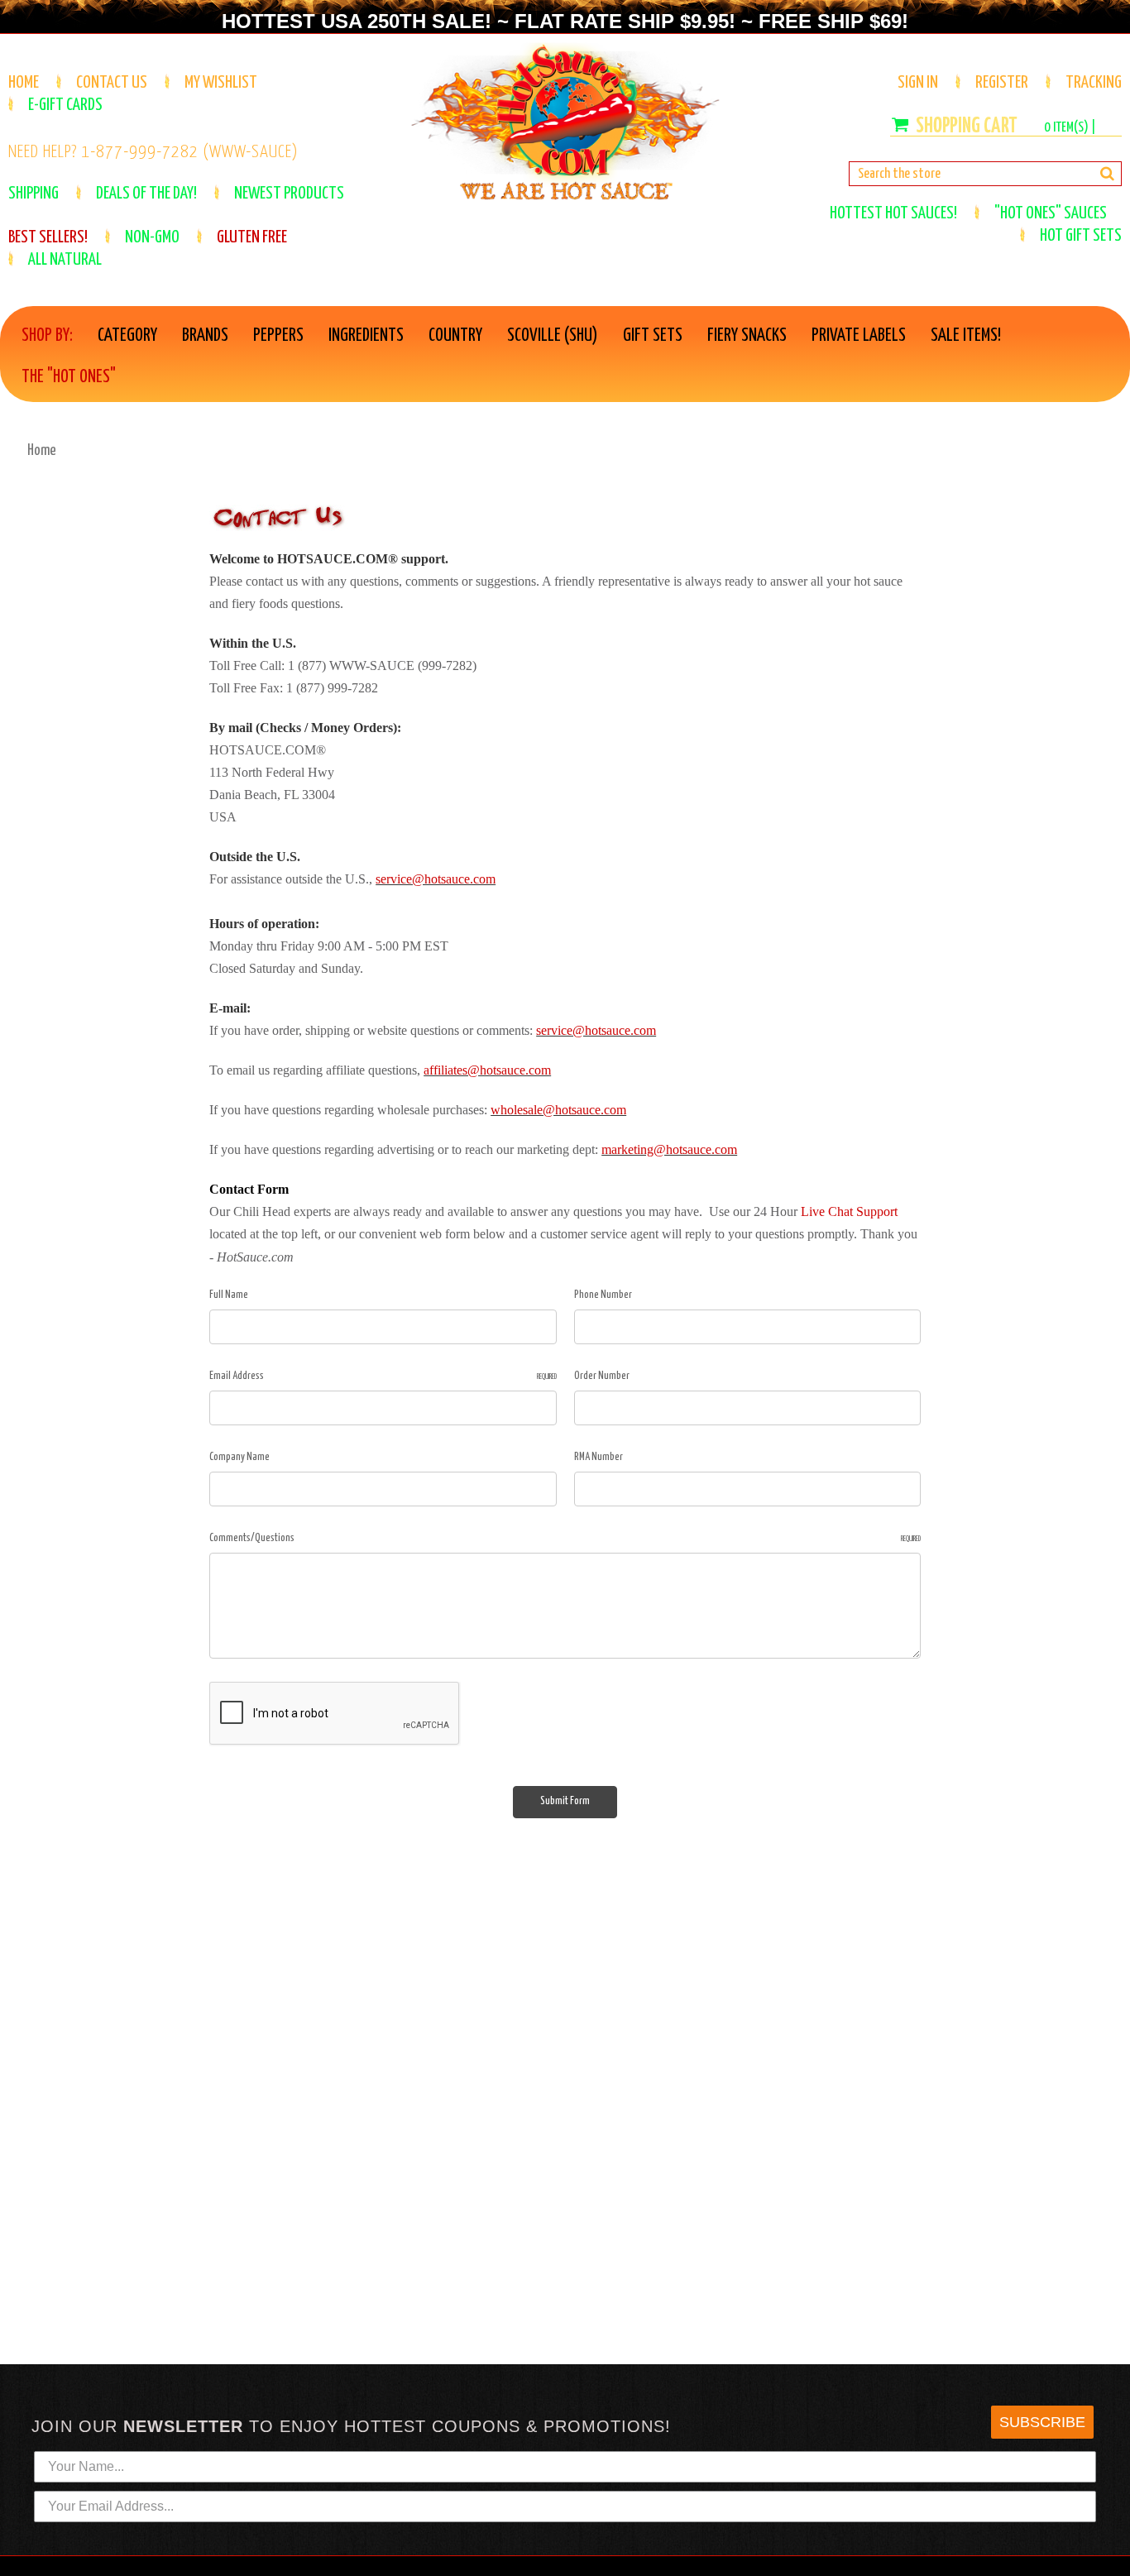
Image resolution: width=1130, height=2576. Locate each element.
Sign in (918, 83)
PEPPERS (278, 336)
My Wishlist (221, 83)
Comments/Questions (565, 1538)
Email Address (383, 1376)
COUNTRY (455, 336)
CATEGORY (127, 336)
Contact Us (112, 83)
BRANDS (205, 336)
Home (24, 83)
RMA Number (599, 1457)
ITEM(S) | (1070, 128)
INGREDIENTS (366, 336)
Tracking (1094, 83)
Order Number (602, 1376)
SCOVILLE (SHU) (553, 336)
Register (1002, 83)
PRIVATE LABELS (859, 336)
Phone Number (603, 1295)
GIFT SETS (653, 336)
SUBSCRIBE (1042, 2422)
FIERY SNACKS (747, 336)
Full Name (229, 1295)
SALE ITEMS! (966, 336)
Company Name (239, 1457)
